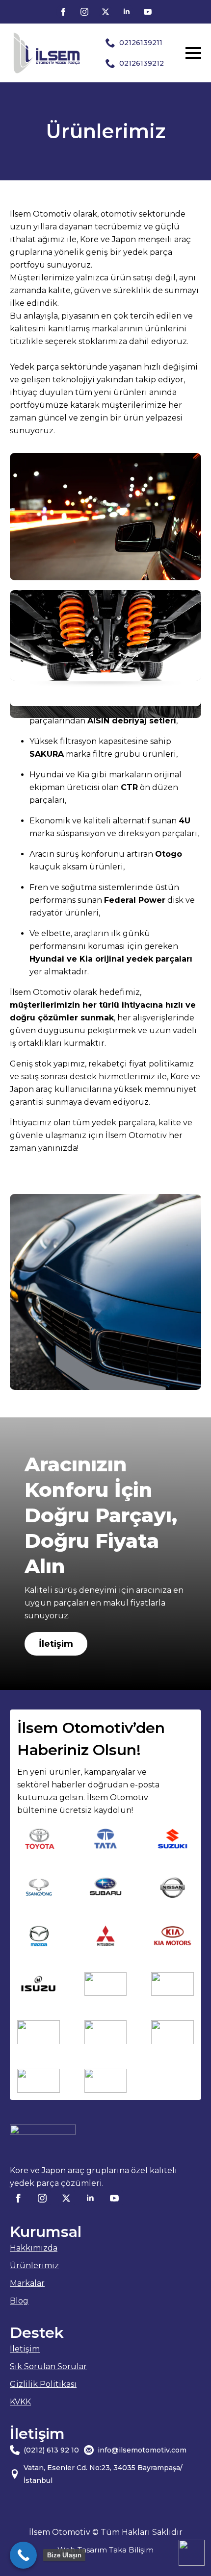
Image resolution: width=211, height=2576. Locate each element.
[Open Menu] (193, 53)
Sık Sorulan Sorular (48, 2366)
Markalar (27, 2283)
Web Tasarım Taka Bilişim (105, 2550)
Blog (19, 2301)
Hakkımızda (34, 2248)
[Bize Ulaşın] (23, 2555)
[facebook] (63, 12)
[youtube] (148, 12)
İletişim (25, 2349)
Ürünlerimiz (34, 2266)
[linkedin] (127, 12)
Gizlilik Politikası (43, 2384)
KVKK (20, 2402)
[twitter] (105, 12)
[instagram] (84, 12)
